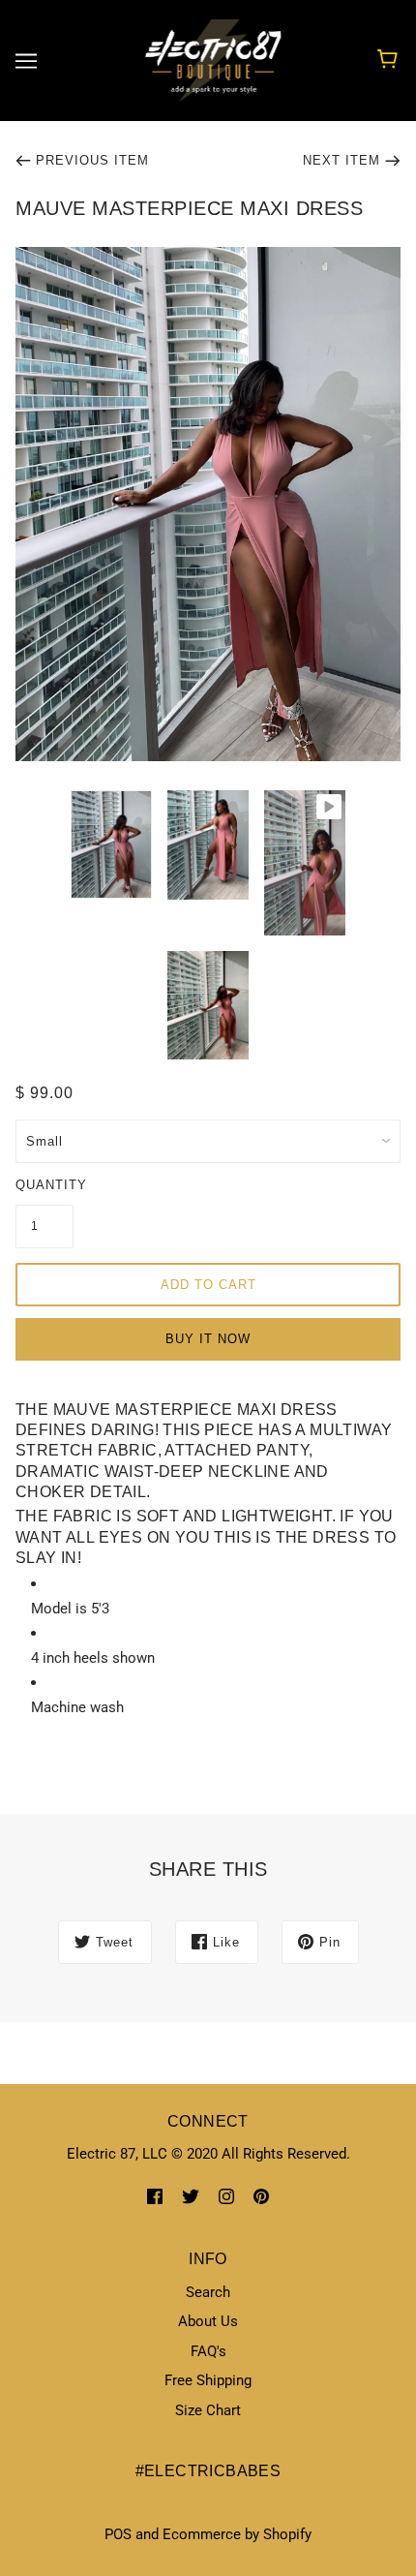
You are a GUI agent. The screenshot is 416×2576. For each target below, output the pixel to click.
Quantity (45, 1185)
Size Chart (208, 2410)
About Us (208, 2321)
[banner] (205, 59)
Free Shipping (208, 2380)
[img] (155, 2196)
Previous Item (92, 160)
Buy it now (208, 1339)
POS (118, 2534)
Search (208, 2292)
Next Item (342, 160)
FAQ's (208, 2351)
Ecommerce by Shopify (237, 2534)
